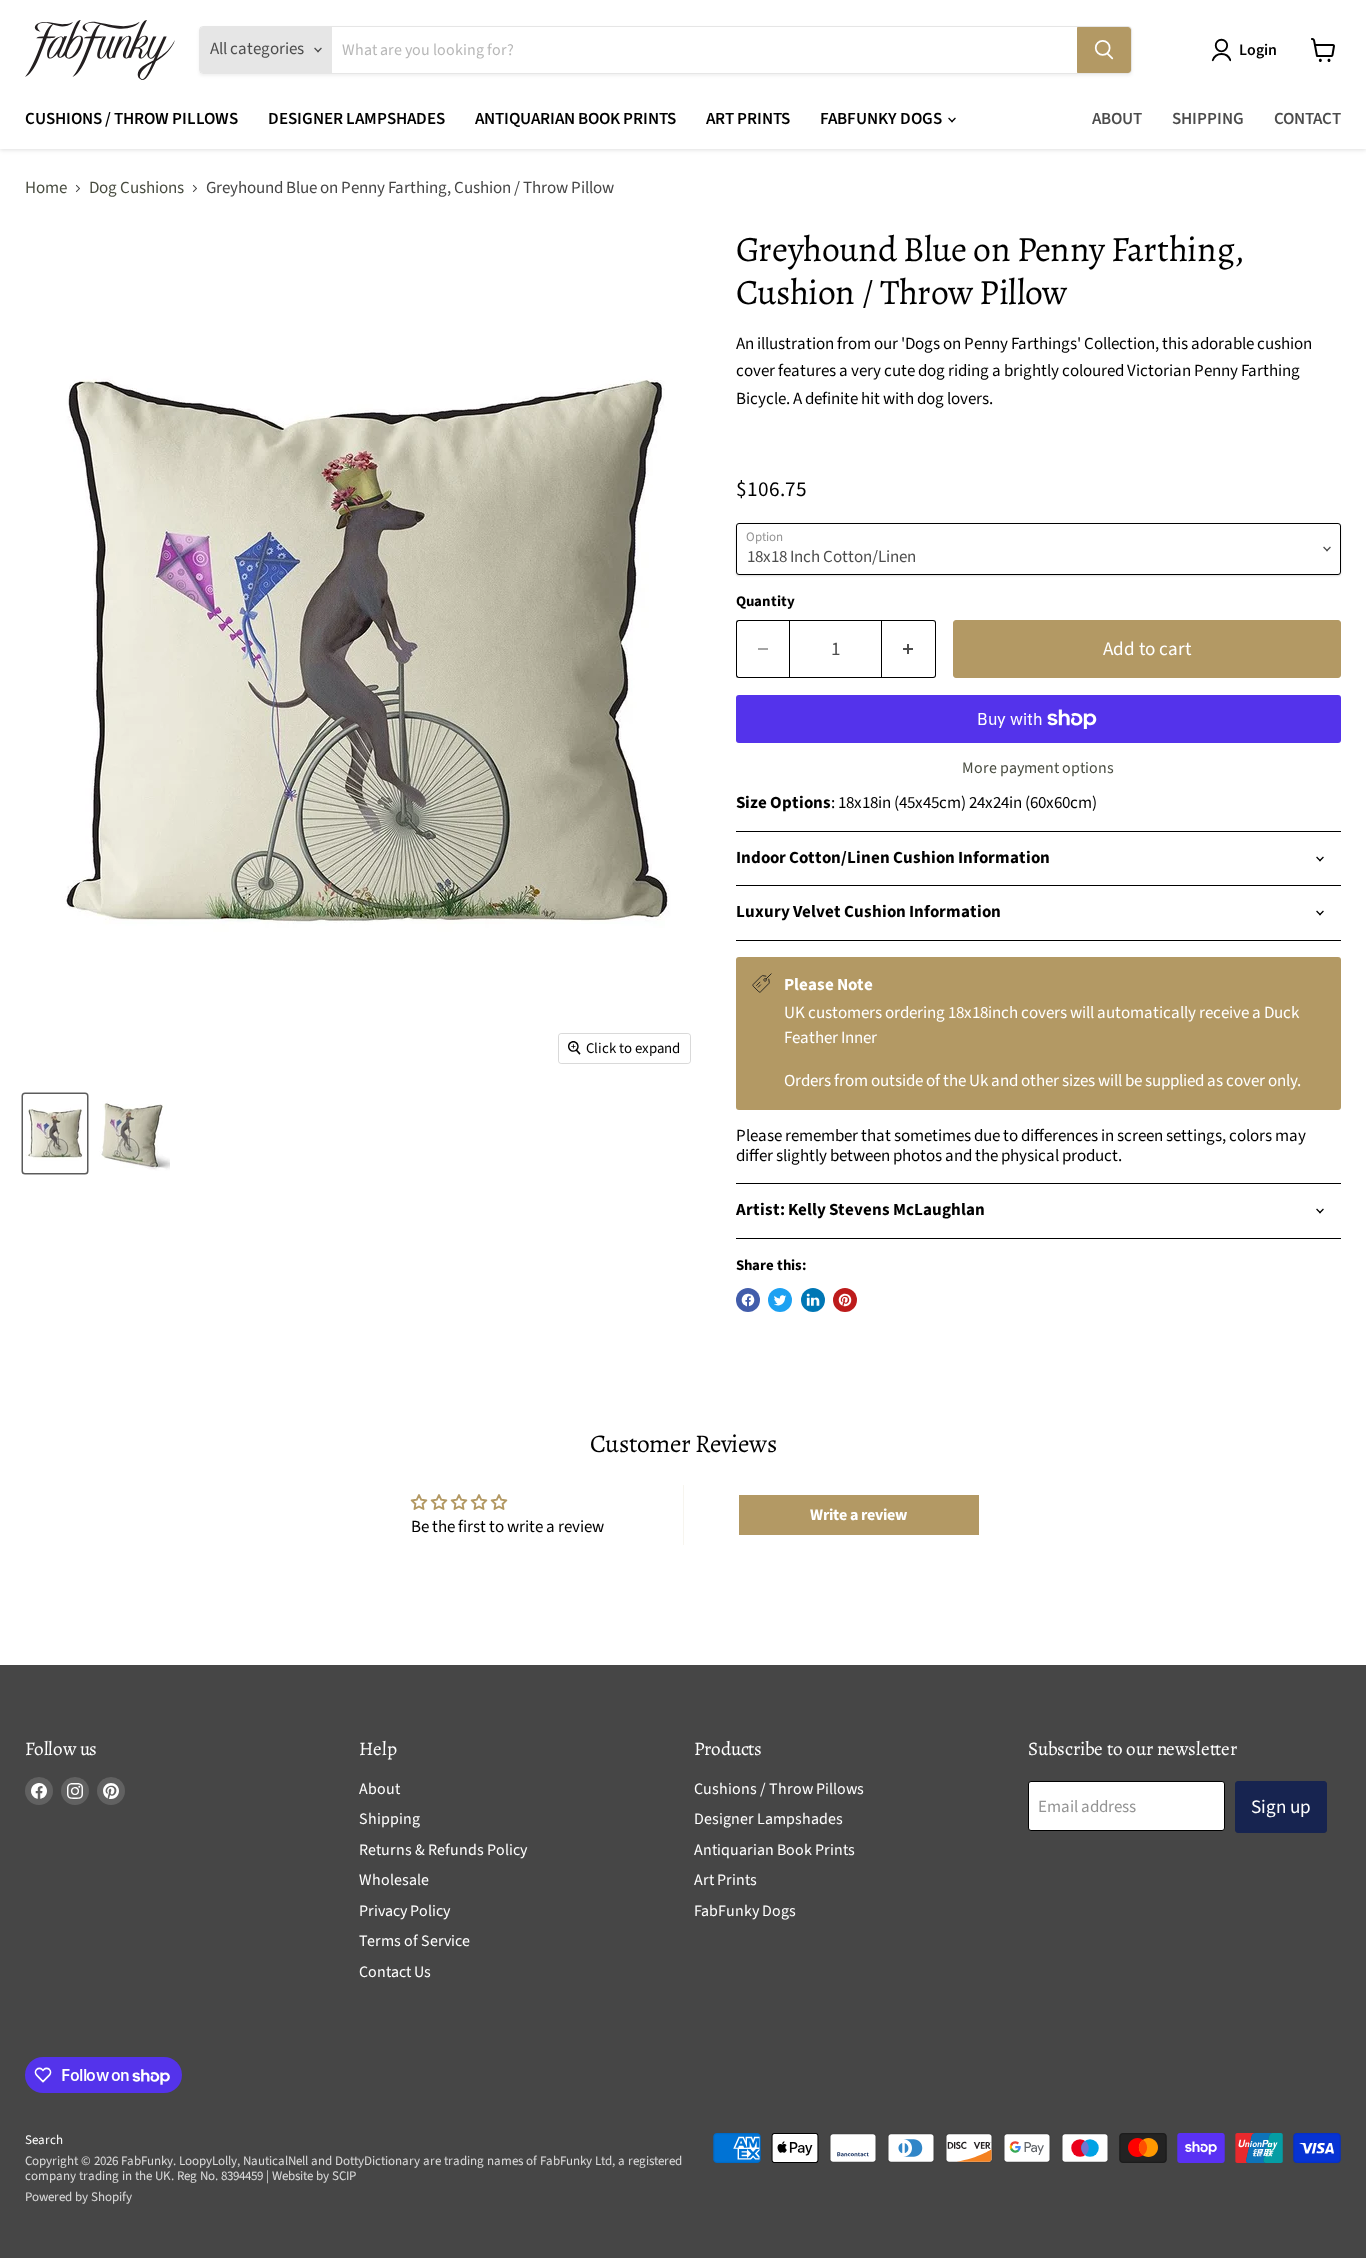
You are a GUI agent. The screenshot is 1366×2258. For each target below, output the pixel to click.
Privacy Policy (404, 1911)
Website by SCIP (314, 2176)
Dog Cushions (136, 189)
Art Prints (748, 119)
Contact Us (395, 1972)
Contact (1307, 119)
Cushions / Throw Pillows (131, 119)
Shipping (1208, 119)
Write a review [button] (858, 1515)
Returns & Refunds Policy (443, 1850)
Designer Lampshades (356, 119)
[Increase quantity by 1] (909, 649)
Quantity (765, 601)
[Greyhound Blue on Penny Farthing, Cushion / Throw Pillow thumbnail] (55, 1133)
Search (44, 2140)
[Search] (1104, 50)
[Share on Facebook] (748, 1300)
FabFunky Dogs (882, 119)
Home (46, 189)
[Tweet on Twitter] (780, 1300)
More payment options (1038, 768)
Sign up (1281, 1807)
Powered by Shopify (78, 2197)
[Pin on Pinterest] (845, 1300)
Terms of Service (414, 1941)
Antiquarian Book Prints (575, 119)
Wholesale (394, 1880)
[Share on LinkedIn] (813, 1300)
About (1117, 119)
